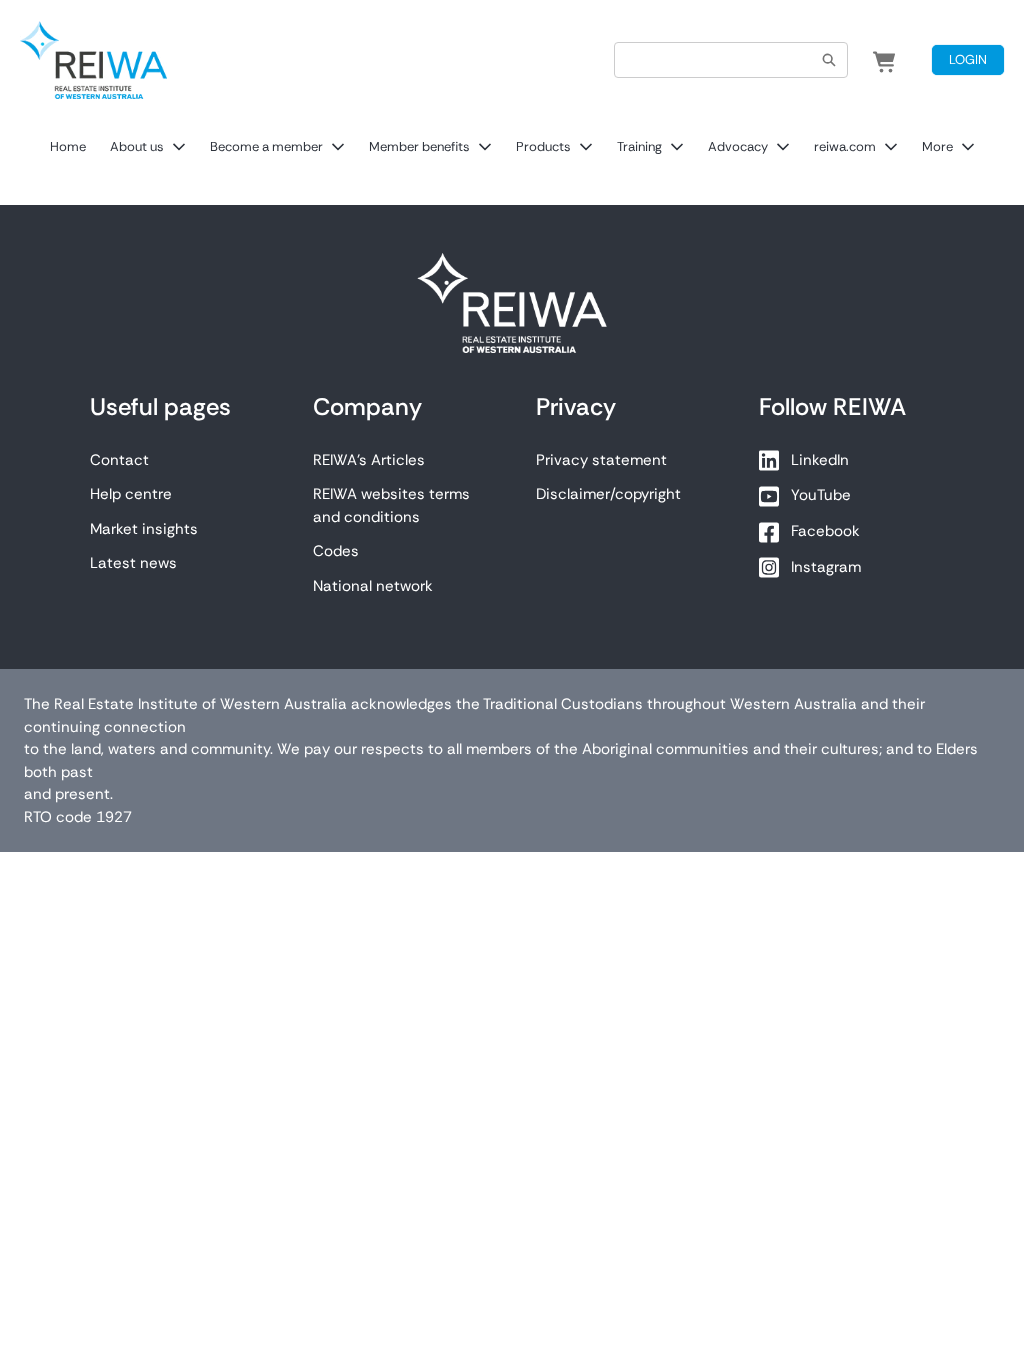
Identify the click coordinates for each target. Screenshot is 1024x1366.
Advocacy (738, 146)
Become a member (266, 146)
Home (68, 146)
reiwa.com (845, 146)
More (937, 146)
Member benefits (419, 146)
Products (543, 146)
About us (137, 146)
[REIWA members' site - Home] (93, 60)
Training (639, 146)
